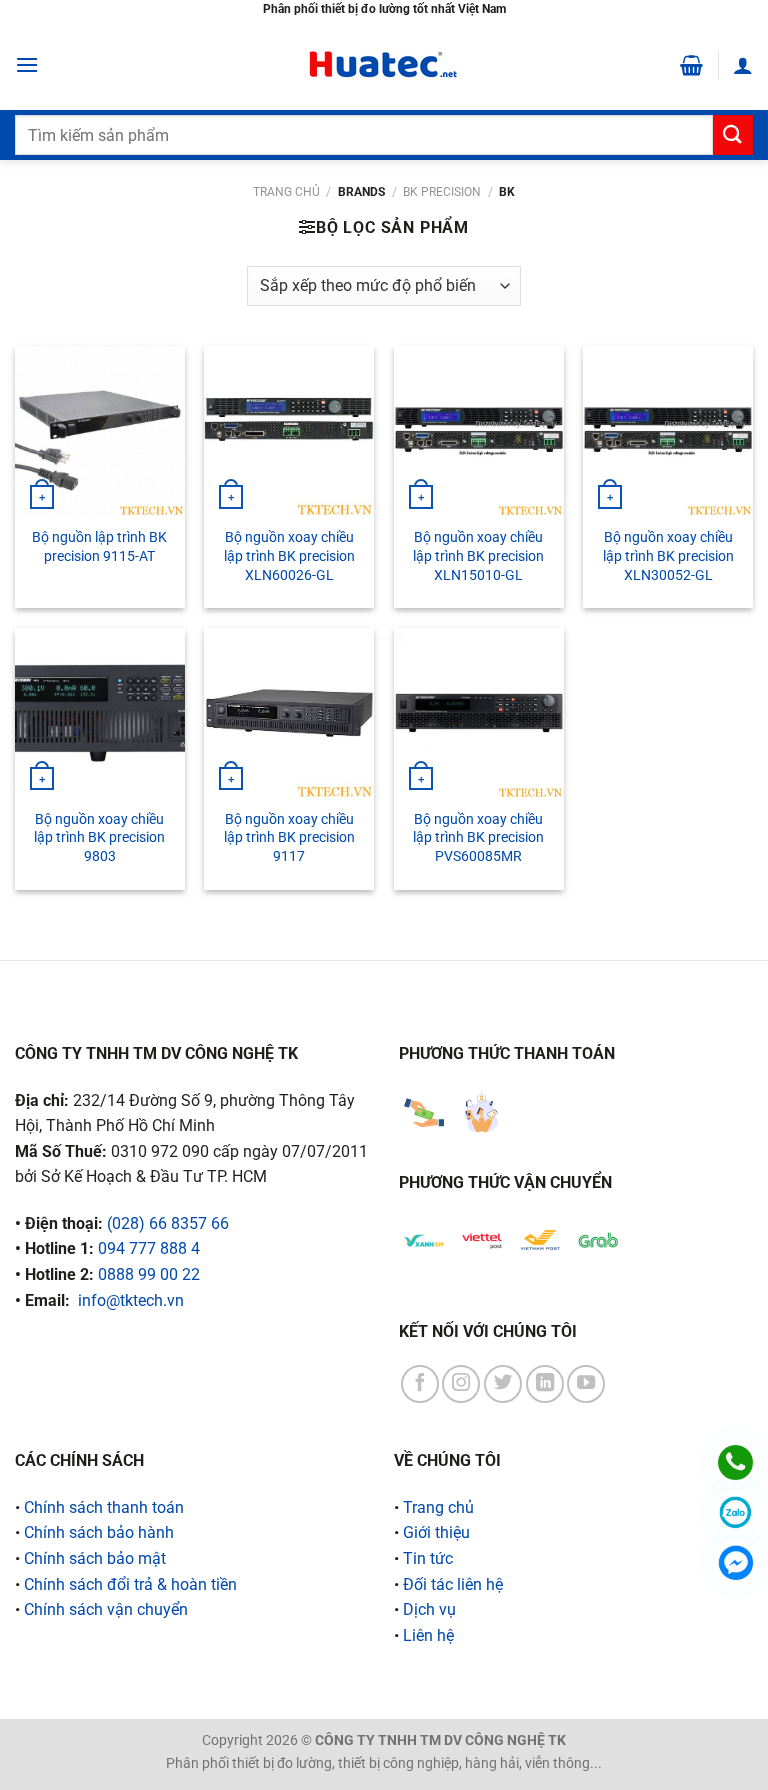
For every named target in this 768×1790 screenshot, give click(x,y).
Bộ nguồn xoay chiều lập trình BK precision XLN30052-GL (668, 556)
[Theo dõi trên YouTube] (586, 1384)
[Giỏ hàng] (691, 65)
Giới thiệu (436, 1532)
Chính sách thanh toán (104, 1507)
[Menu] (27, 64)
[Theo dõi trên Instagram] (461, 1384)
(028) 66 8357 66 (168, 1223)
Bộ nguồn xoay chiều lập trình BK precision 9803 (99, 838)
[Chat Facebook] (735, 1562)
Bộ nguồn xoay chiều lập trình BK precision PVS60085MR (478, 838)
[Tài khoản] (743, 65)
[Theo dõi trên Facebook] (420, 1384)
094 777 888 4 (149, 1248)
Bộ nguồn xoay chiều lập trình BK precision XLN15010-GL (478, 556)
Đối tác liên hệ (453, 1584)
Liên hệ (428, 1635)
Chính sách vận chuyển (106, 1609)
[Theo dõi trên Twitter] (503, 1384)
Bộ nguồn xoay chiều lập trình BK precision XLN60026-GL (289, 556)
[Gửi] (733, 134)
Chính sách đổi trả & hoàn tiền (130, 1584)
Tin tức (428, 1558)
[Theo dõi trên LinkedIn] (545, 1384)
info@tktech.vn (131, 1300)
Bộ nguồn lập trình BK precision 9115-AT (99, 547)
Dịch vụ (429, 1609)
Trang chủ (286, 192)
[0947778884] (735, 1462)
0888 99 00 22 (149, 1274)
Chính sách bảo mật (95, 1558)
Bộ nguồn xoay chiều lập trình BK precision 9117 (289, 838)
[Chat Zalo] (735, 1512)
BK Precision (442, 192)
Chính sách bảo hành (99, 1532)
